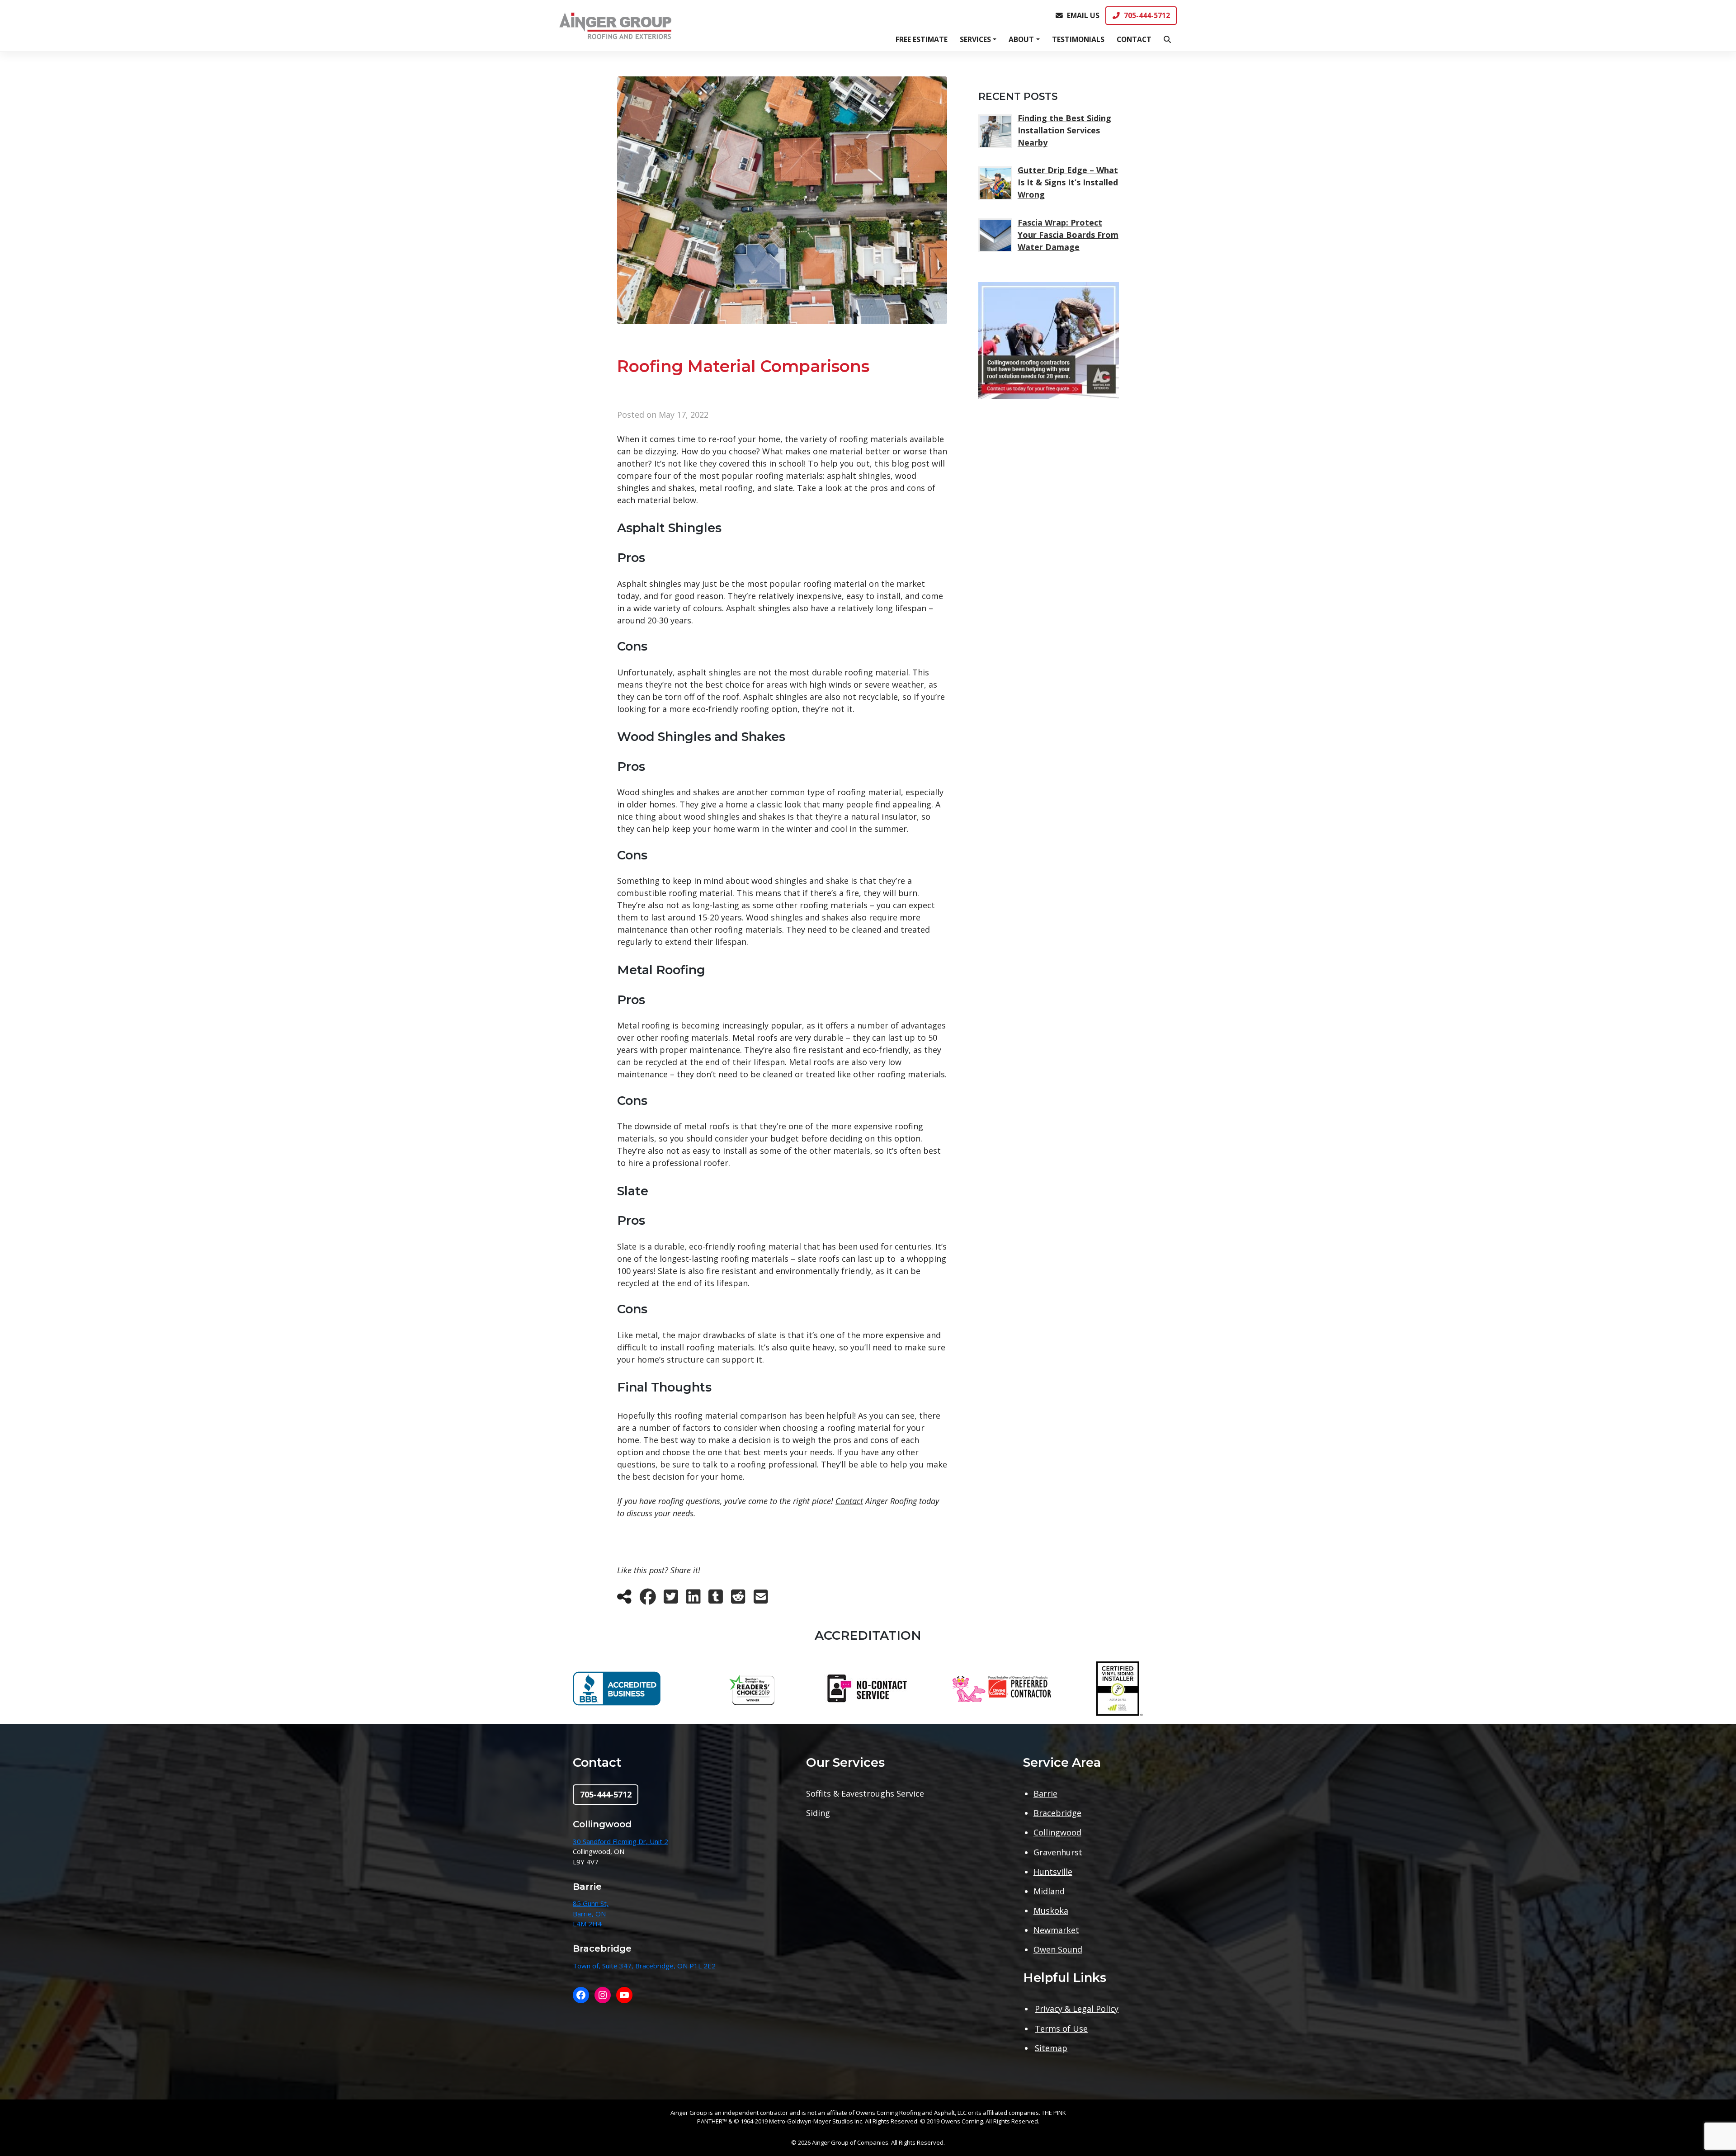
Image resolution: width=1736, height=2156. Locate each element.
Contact (1134, 39)
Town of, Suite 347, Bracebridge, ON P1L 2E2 (644, 1966)
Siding (818, 1813)
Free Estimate (922, 39)
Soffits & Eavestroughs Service (865, 1793)
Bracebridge (1057, 1813)
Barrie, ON (589, 1914)
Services (975, 39)
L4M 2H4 (587, 1924)
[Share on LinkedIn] (693, 1599)
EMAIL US (1083, 15)
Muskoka (1051, 1911)
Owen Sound (1058, 1949)
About (1021, 39)
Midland (1049, 1891)
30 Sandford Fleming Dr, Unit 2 (620, 1841)
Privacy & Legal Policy (1077, 2009)
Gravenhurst (1058, 1852)
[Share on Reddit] (738, 1599)
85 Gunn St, (591, 1903)
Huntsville (1053, 1872)
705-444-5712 (1147, 15)
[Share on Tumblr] (716, 1599)
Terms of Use (1061, 2029)
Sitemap (1051, 2048)
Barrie (1045, 1793)
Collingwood (1057, 1832)
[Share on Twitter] (671, 1599)
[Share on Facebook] (648, 1599)
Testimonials (1078, 39)
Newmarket (1056, 1930)
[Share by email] (761, 1599)
